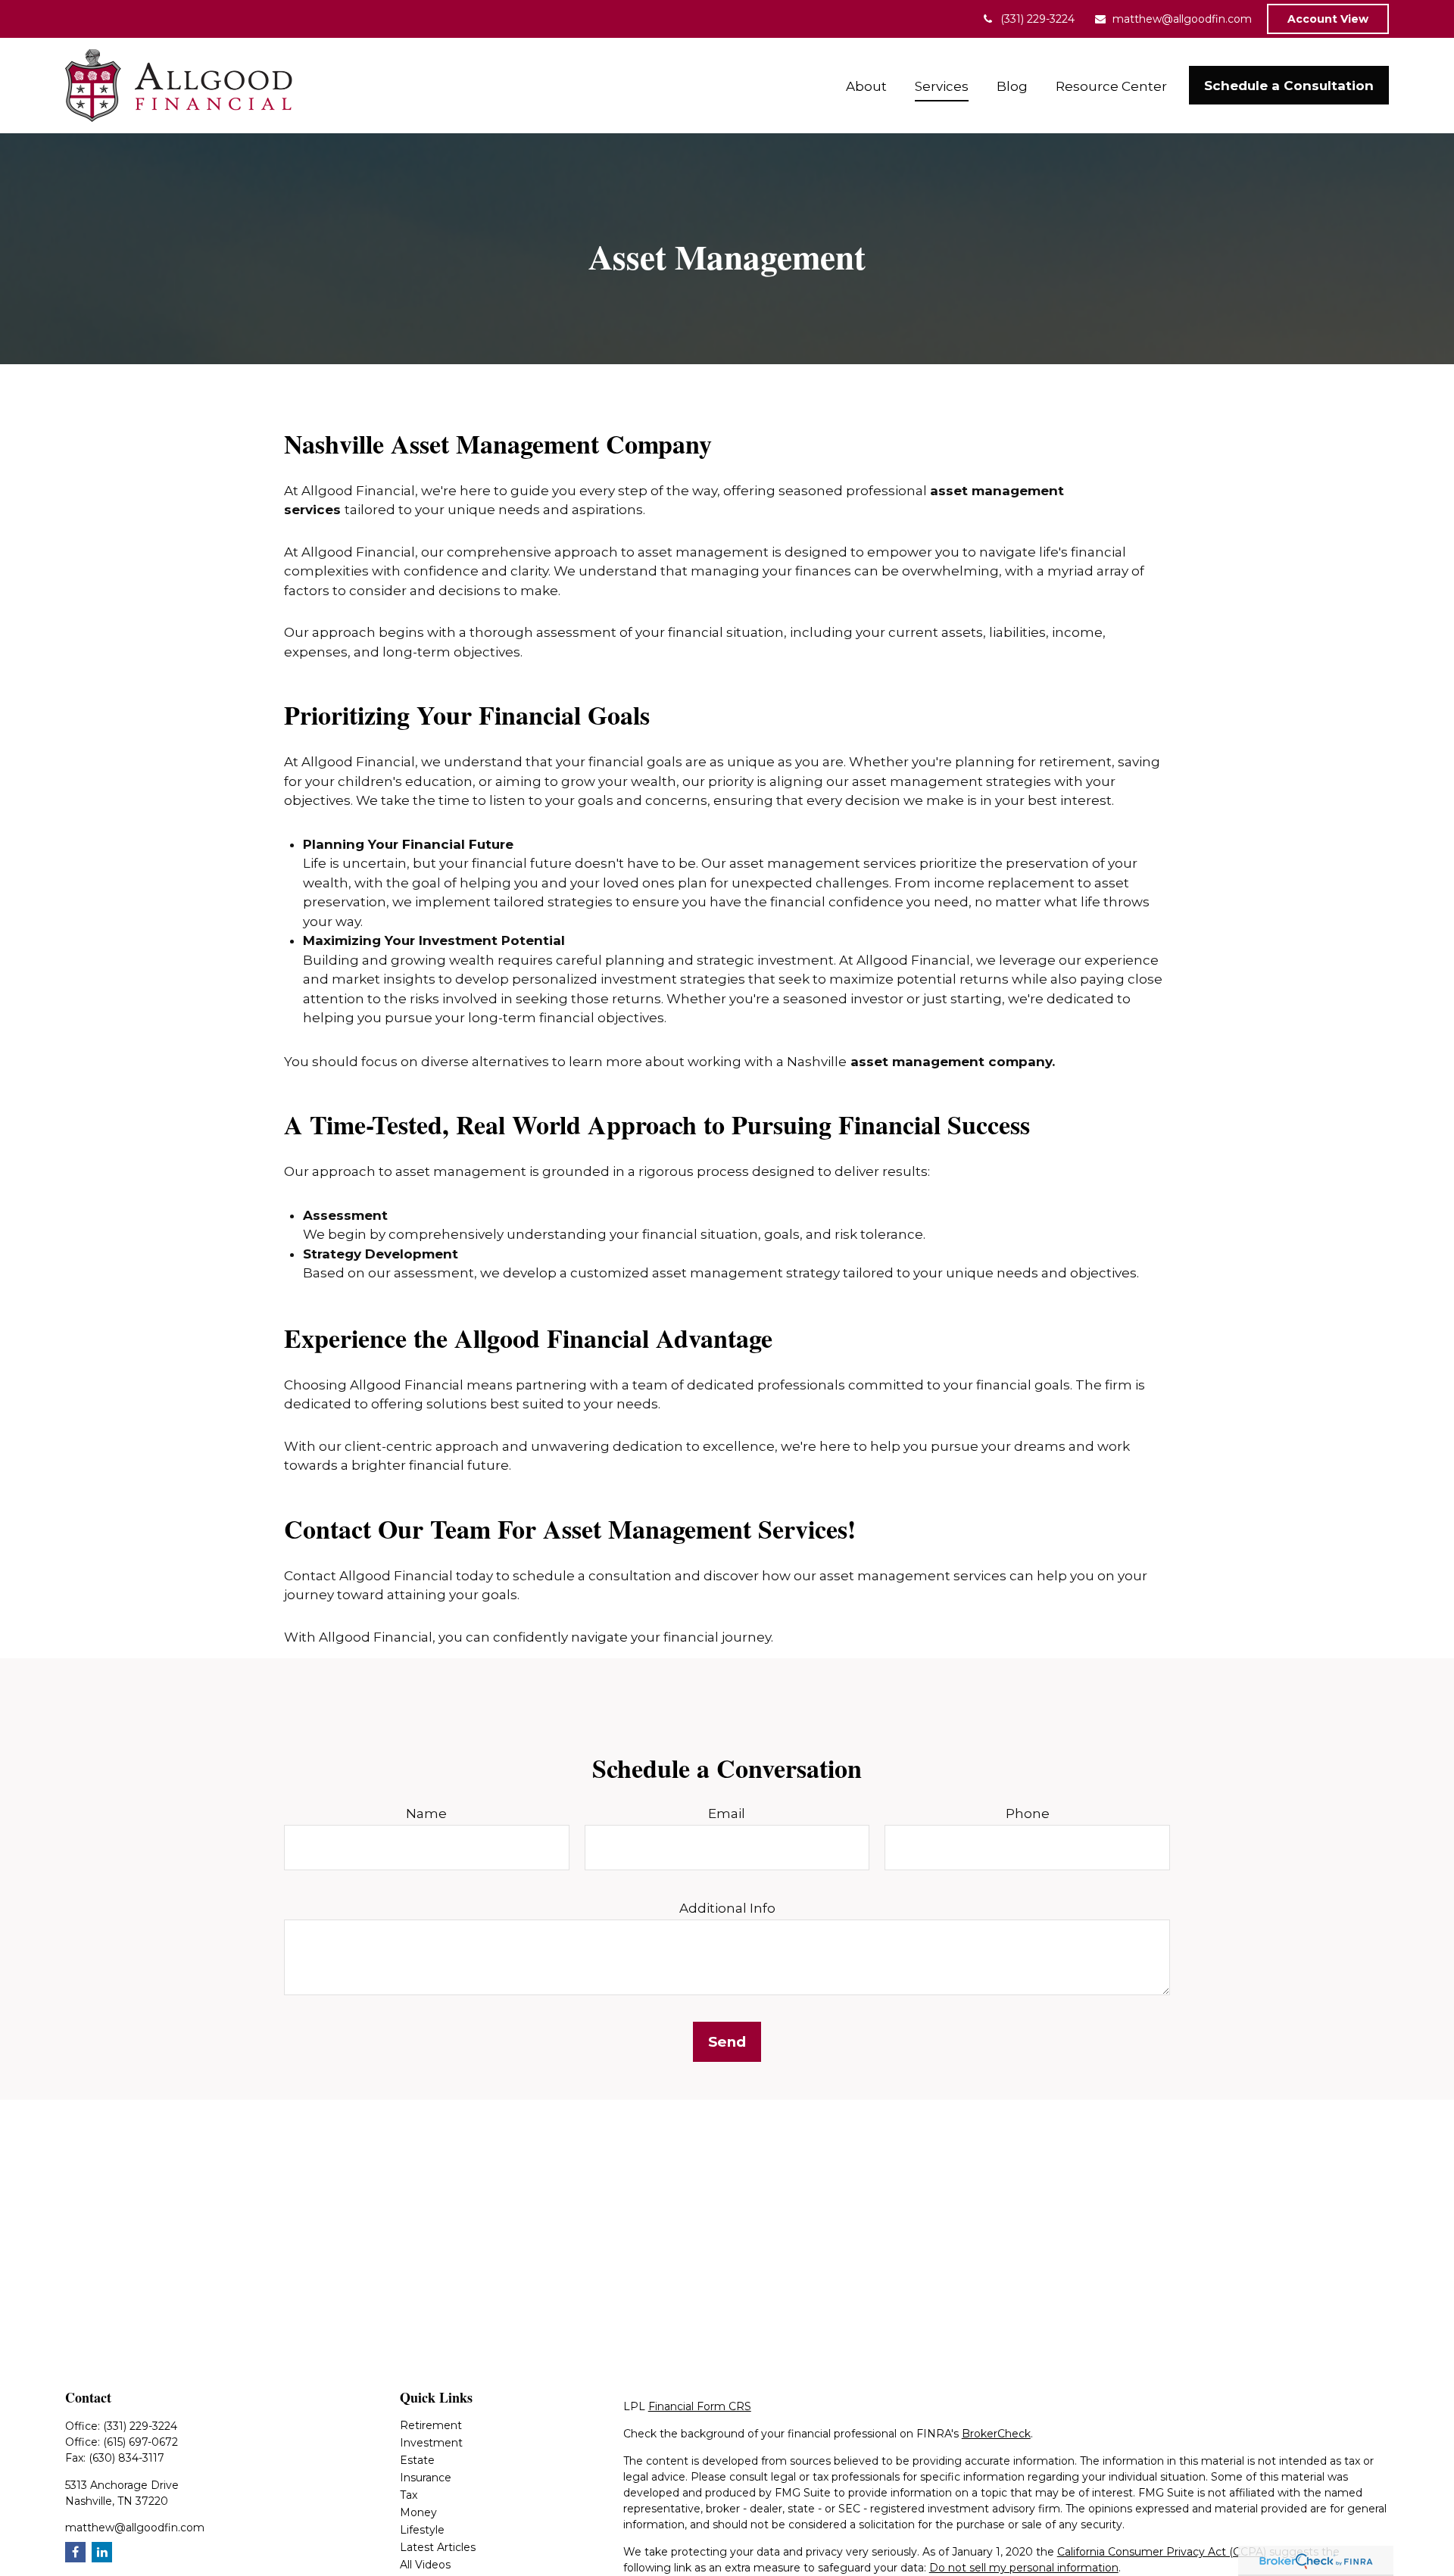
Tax (409, 2495)
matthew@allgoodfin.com (1182, 19)
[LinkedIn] (102, 2552)
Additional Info (727, 1908)
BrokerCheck (996, 2434)
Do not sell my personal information (1024, 2568)
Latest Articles (438, 2547)
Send (727, 2042)
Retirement (431, 2425)
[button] (867, 85)
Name (426, 1813)
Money (418, 2512)
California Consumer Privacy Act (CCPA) (1162, 2552)
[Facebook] (75, 2552)
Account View (1328, 19)
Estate (417, 2460)
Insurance (426, 2478)
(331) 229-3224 (1037, 19)
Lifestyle (422, 2530)
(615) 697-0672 (140, 2442)
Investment (431, 2443)
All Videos (425, 2565)
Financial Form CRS (700, 2406)
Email (727, 1813)
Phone (1028, 1813)
